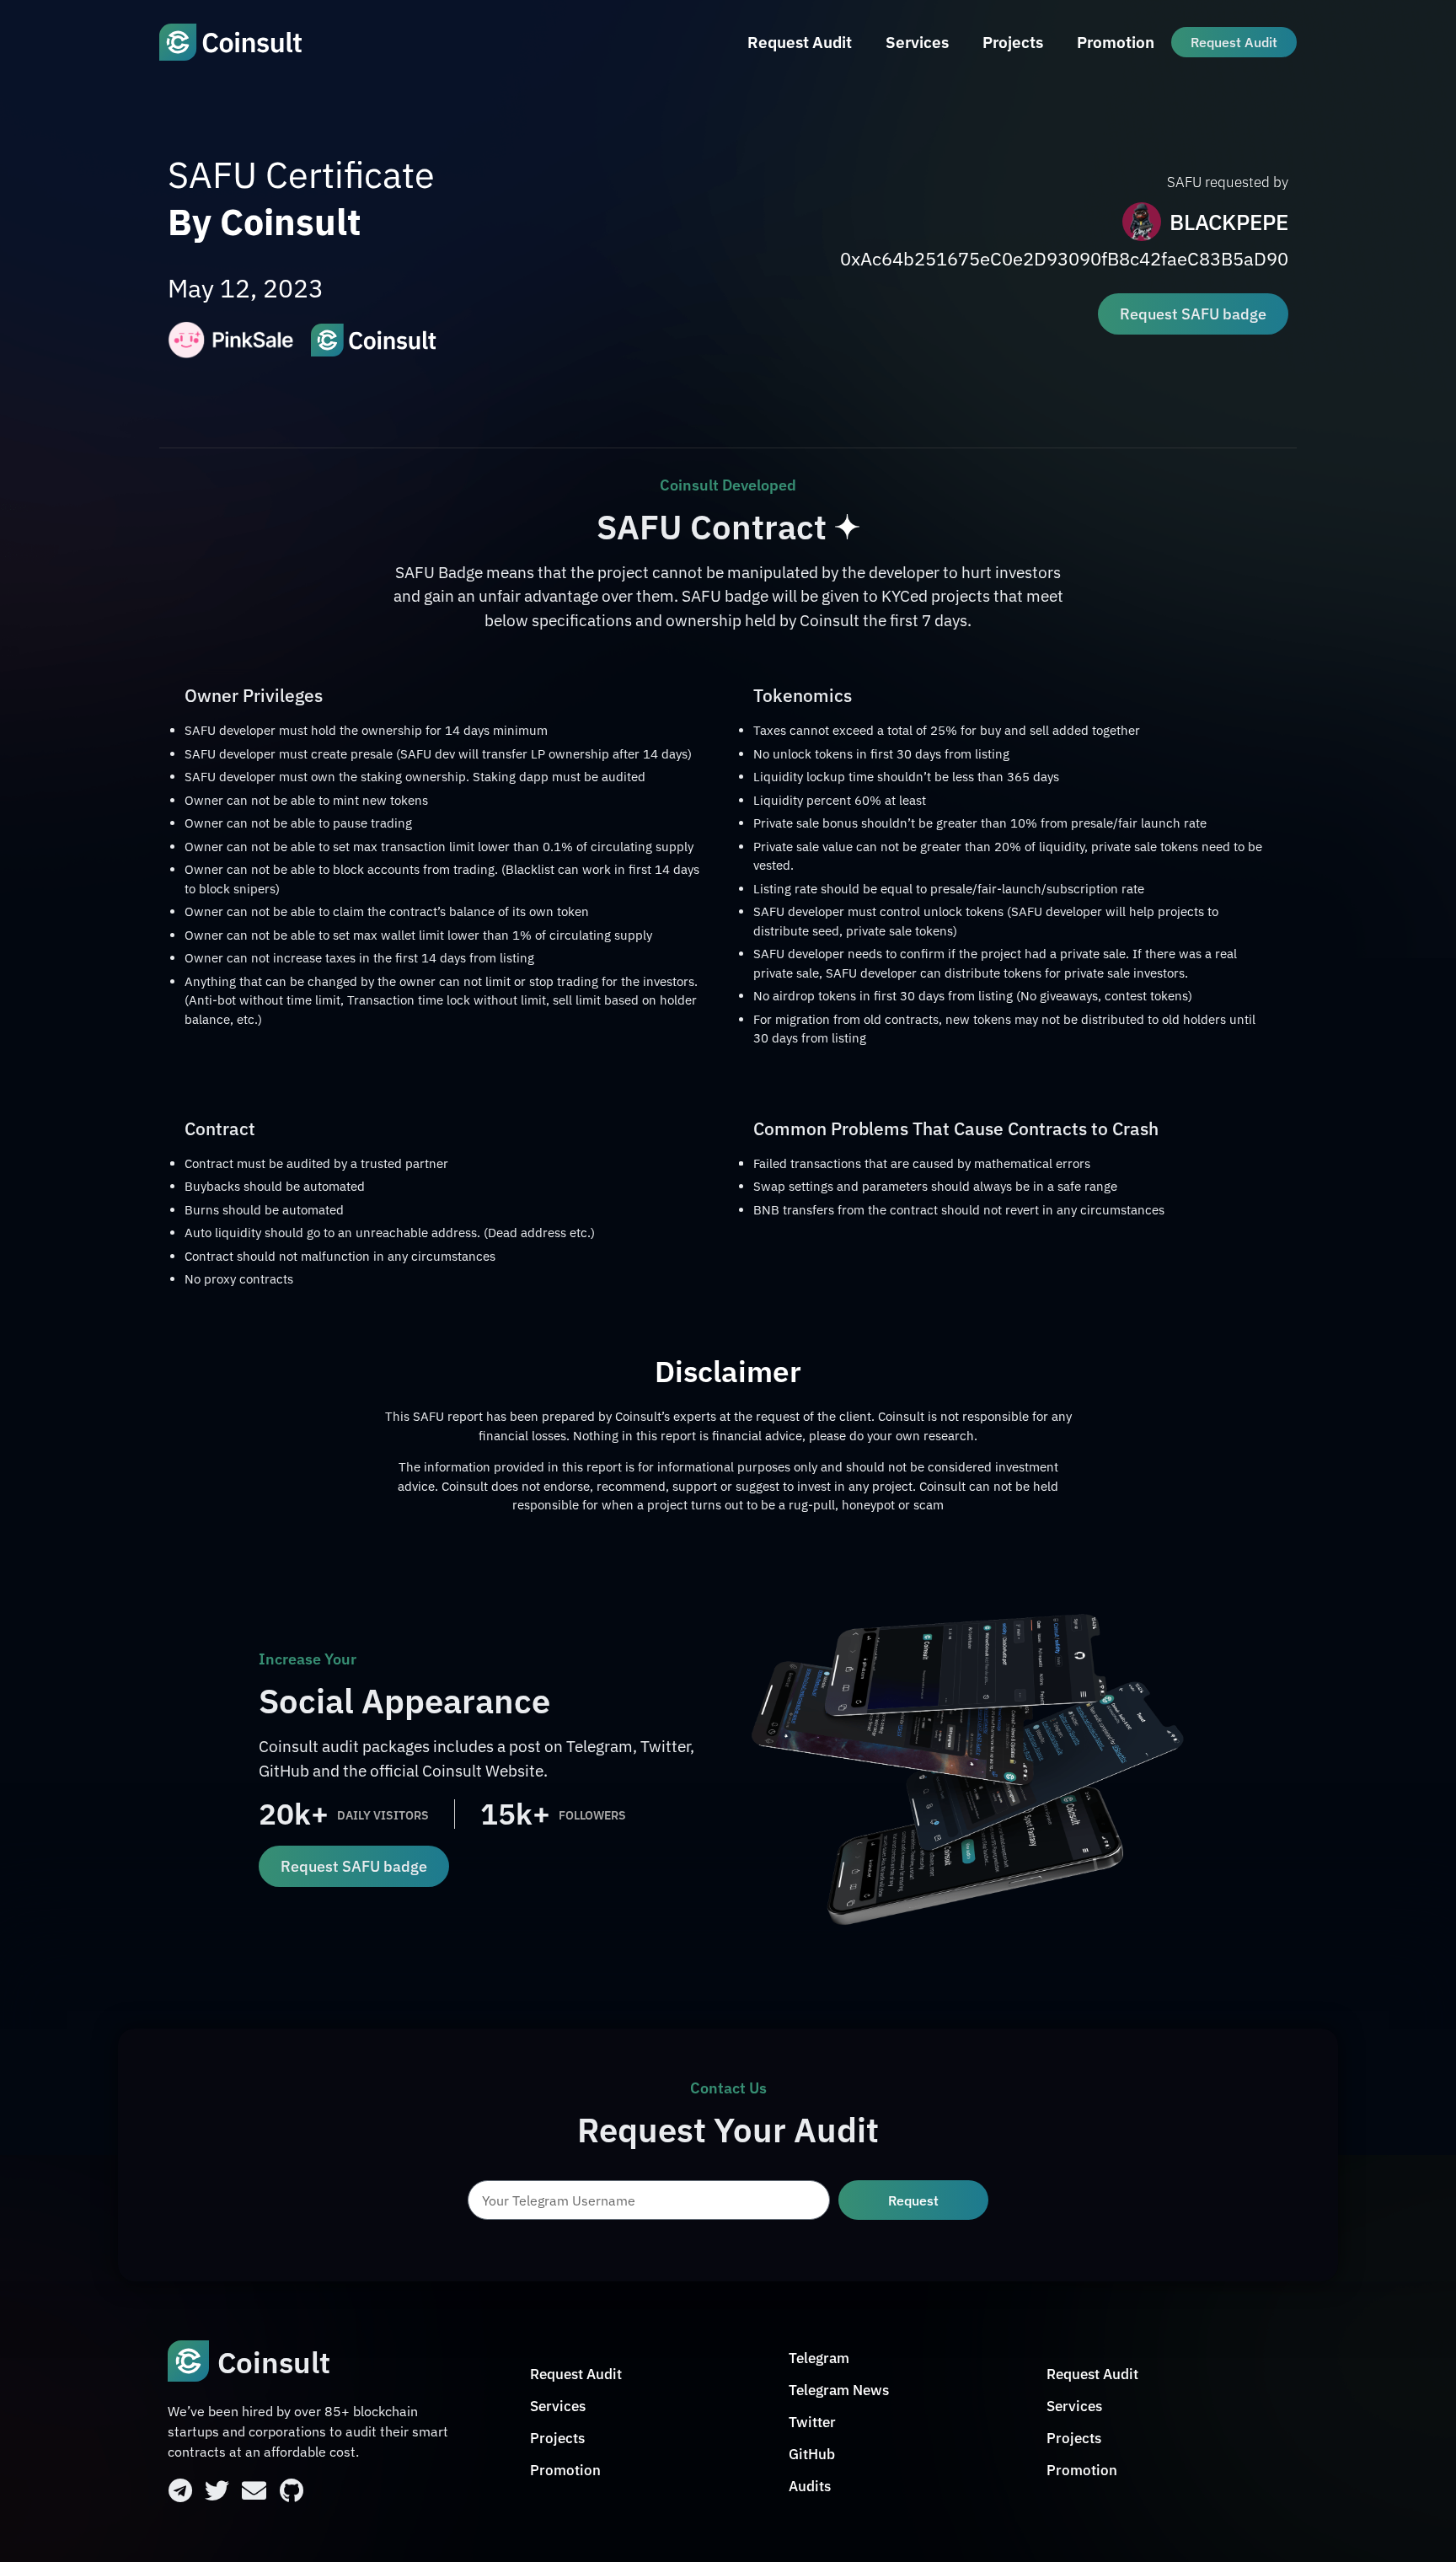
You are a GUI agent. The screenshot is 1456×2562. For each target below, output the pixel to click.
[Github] (291, 2491)
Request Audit (800, 42)
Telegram (819, 2358)
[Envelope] (254, 2491)
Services (917, 42)
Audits (810, 2486)
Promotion (1116, 42)
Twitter (812, 2422)
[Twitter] (217, 2491)
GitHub (812, 2454)
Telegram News (839, 2390)
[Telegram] (180, 2491)
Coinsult (274, 2362)
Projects (1013, 42)
